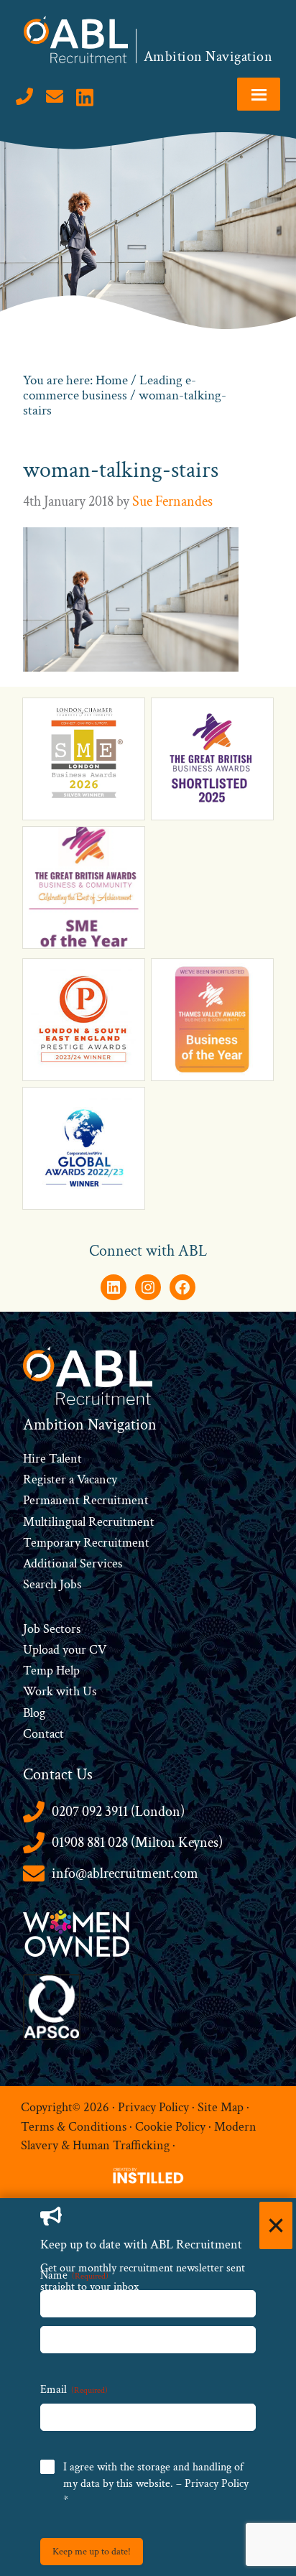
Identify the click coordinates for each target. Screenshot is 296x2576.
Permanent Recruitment (86, 1500)
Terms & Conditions (74, 2127)
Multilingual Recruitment (89, 1522)
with (68, 1691)
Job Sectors (52, 1629)
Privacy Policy (153, 2107)
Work (40, 1691)
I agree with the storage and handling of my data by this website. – (156, 2484)
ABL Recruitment (76, 40)
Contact (43, 1734)
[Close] (276, 2225)
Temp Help (51, 1671)
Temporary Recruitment (86, 1543)
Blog (34, 1713)
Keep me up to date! (92, 2552)
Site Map (221, 2107)
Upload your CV (65, 1650)
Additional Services (73, 1563)
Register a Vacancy (70, 1479)
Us (88, 1691)
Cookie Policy (170, 2127)
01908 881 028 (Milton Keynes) (137, 1843)
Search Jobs (52, 1584)
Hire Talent (52, 1459)
